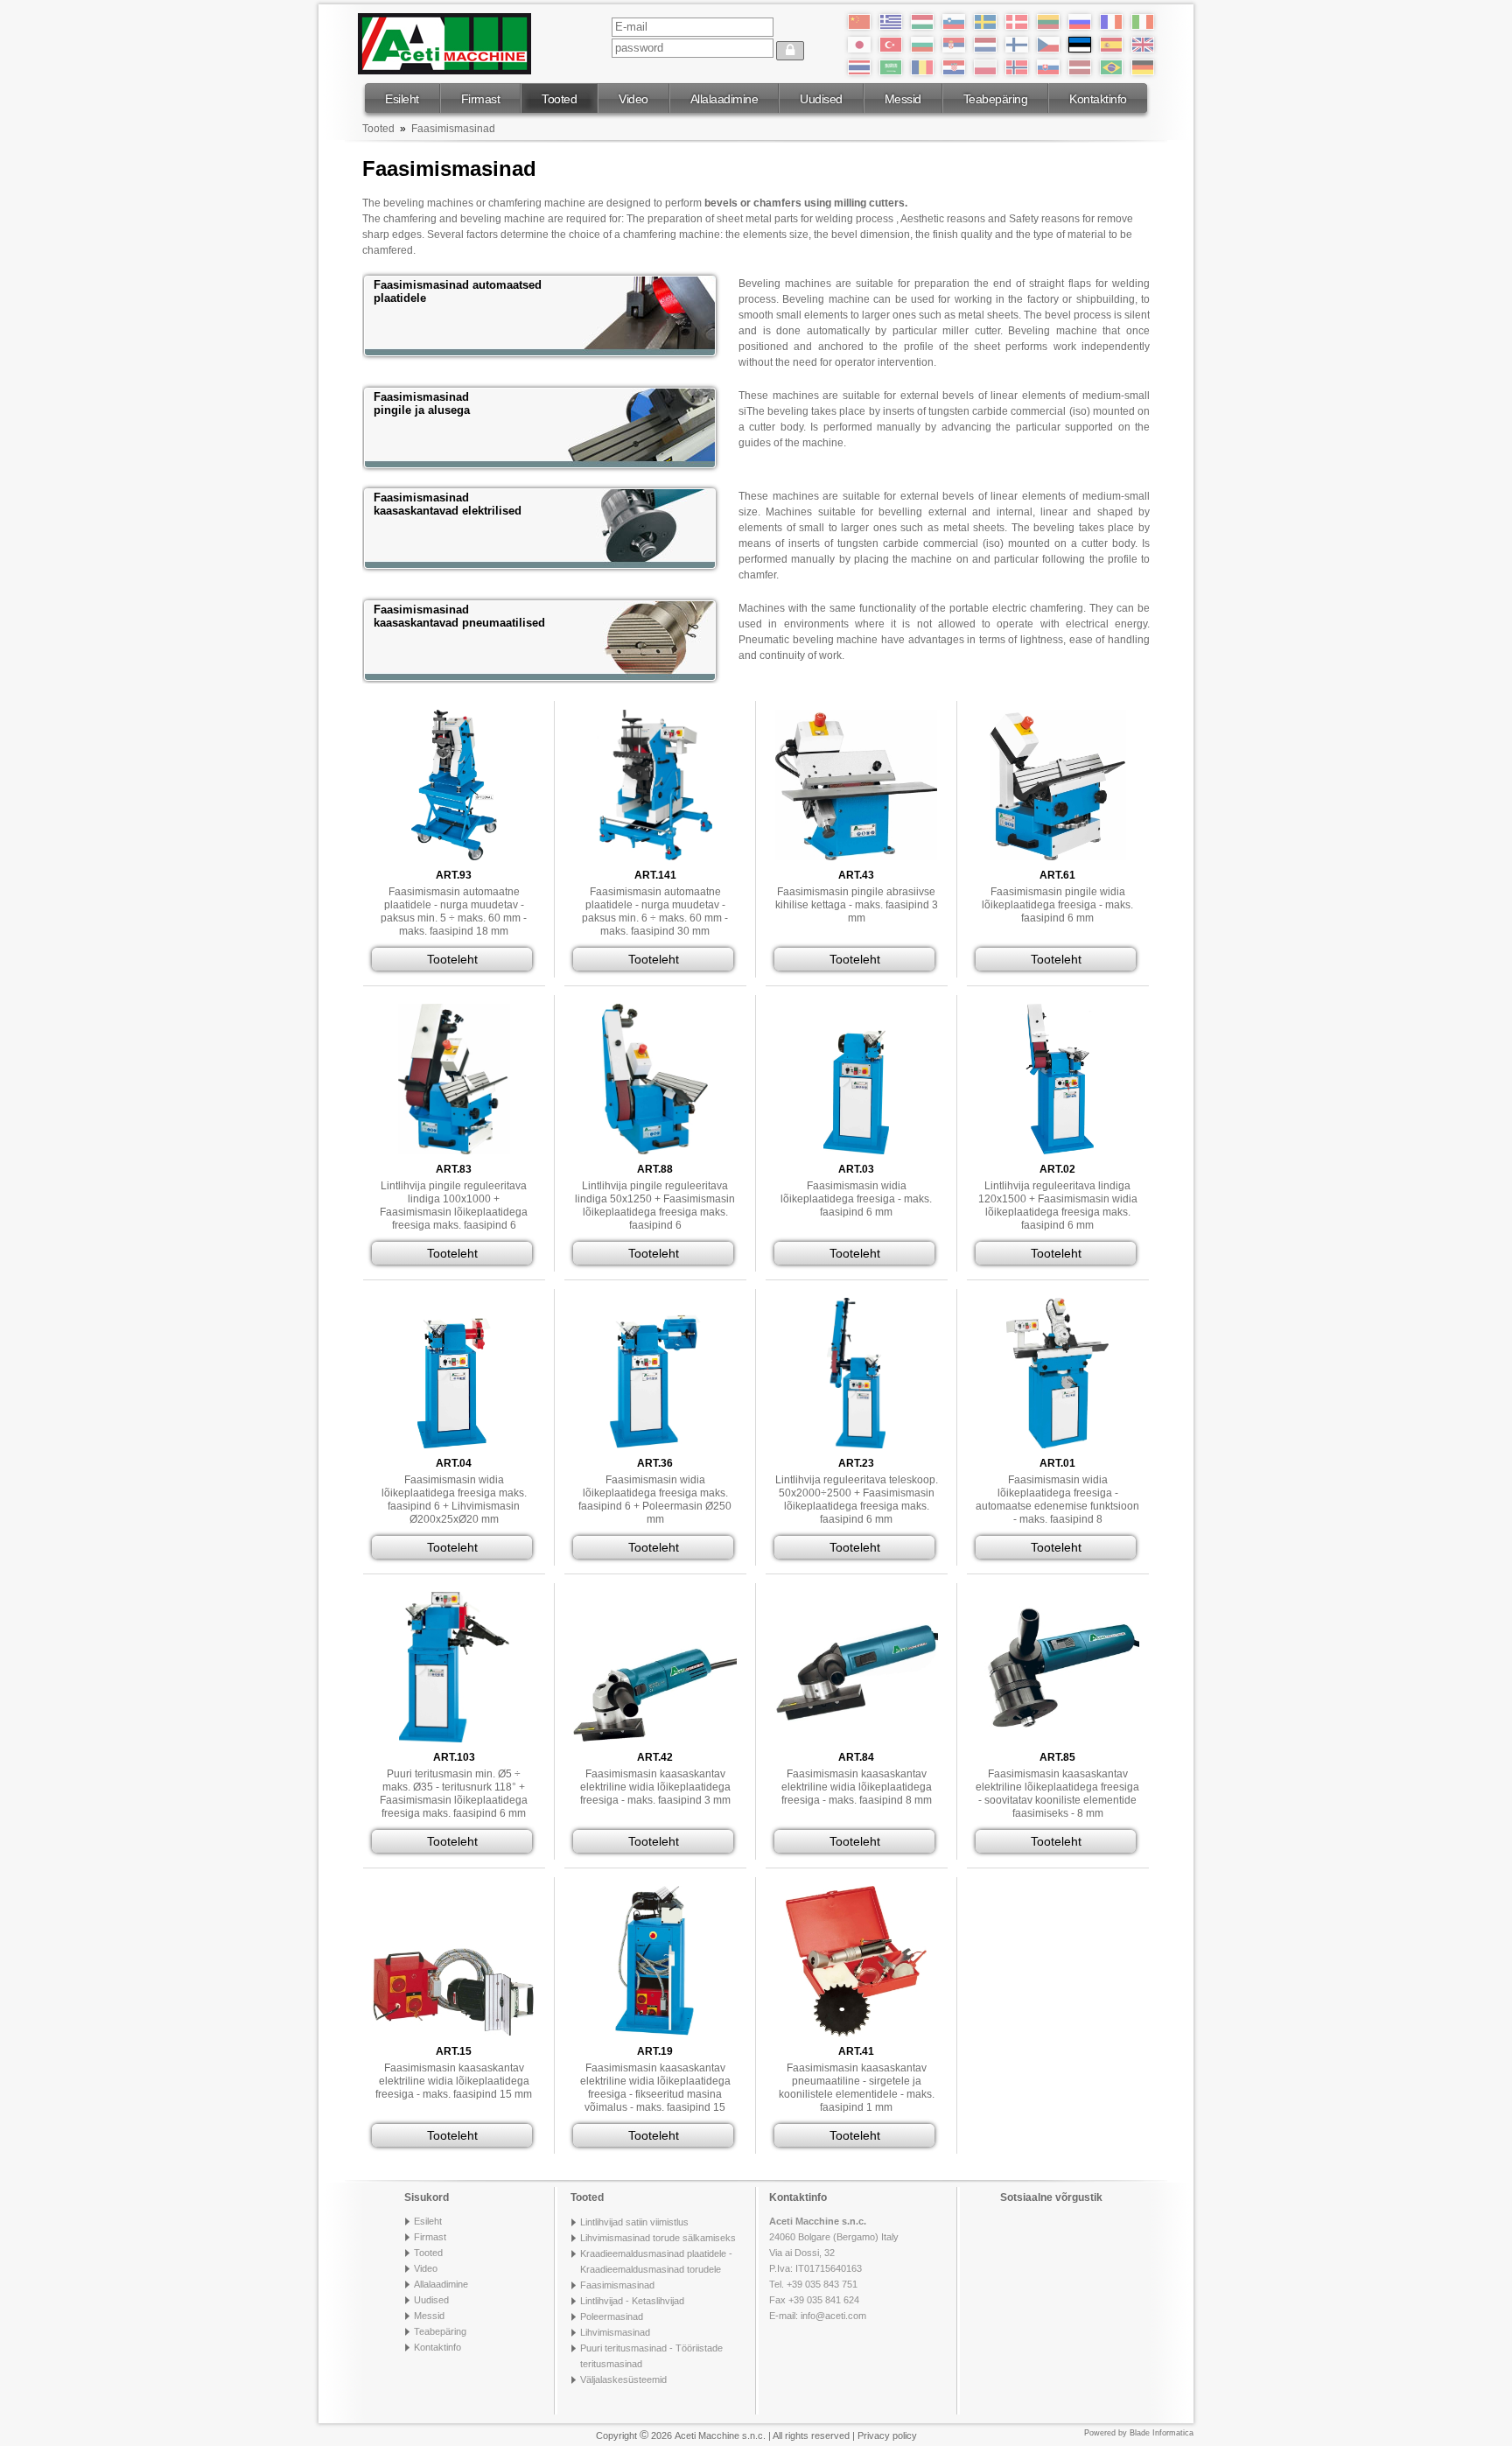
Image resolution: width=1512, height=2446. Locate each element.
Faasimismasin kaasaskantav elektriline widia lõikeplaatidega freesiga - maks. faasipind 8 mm (857, 1787)
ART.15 (454, 2051)
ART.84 (856, 1757)
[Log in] (790, 51)
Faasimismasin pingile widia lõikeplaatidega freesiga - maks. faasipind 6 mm (1057, 905)
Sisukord (427, 2197)
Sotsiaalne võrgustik (1051, 2197)
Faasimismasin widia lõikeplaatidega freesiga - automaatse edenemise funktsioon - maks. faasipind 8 (1057, 1500)
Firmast (481, 99)
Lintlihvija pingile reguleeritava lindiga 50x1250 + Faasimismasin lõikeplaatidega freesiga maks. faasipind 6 (655, 1205)
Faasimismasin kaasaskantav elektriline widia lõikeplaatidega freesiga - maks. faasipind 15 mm (454, 2081)
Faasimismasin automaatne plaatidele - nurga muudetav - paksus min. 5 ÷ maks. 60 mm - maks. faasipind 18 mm (454, 911)
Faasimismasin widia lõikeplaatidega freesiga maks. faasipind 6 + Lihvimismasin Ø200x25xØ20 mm (454, 1500)
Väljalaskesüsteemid (623, 2379)
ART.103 (454, 1757)
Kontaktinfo (1098, 99)
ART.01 (1057, 1463)
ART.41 (856, 2051)
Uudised (821, 99)
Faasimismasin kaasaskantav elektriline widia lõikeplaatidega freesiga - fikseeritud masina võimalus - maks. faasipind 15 (655, 2088)
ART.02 (1057, 1169)
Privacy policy (887, 2435)
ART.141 (655, 875)
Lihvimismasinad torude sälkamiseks (658, 2238)
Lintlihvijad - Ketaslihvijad (632, 2301)
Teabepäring (996, 99)
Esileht (402, 99)
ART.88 (655, 1169)
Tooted (559, 99)
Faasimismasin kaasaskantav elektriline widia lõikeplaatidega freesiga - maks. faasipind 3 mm (655, 1787)
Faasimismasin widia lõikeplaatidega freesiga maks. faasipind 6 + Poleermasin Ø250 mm (655, 1500)
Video (633, 99)
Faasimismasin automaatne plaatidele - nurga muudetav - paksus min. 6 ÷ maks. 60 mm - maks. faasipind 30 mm (655, 911)
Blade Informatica (1162, 2433)
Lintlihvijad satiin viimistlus (634, 2222)
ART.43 (856, 875)
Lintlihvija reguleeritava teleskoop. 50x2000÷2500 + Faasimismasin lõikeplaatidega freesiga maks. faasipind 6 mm (857, 1500)
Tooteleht (452, 959)
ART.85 (1057, 1757)
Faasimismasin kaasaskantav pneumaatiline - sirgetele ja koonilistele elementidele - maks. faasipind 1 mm (857, 2088)
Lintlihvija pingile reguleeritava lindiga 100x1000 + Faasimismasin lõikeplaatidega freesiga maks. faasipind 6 (454, 1205)
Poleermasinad (612, 2316)
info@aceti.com (833, 2316)
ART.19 (655, 2051)
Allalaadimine (724, 99)
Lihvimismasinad (615, 2332)
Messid (903, 99)
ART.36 (655, 1463)
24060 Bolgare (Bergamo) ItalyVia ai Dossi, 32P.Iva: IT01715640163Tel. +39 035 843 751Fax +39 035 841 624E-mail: (834, 2268)
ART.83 (454, 1169)
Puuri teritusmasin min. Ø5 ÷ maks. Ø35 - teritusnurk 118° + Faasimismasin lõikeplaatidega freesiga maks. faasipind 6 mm (454, 1794)
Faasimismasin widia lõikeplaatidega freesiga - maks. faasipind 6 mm (856, 1199)
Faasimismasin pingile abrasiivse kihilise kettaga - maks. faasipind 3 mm (857, 905)
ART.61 (1057, 875)
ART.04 (454, 1463)
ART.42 (655, 1757)
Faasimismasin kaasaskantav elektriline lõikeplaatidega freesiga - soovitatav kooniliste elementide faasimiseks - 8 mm (1057, 1794)
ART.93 (454, 875)
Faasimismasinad (453, 129)
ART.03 (856, 1169)
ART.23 (856, 1463)
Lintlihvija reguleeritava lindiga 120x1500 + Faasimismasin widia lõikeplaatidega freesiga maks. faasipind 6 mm (1058, 1205)
